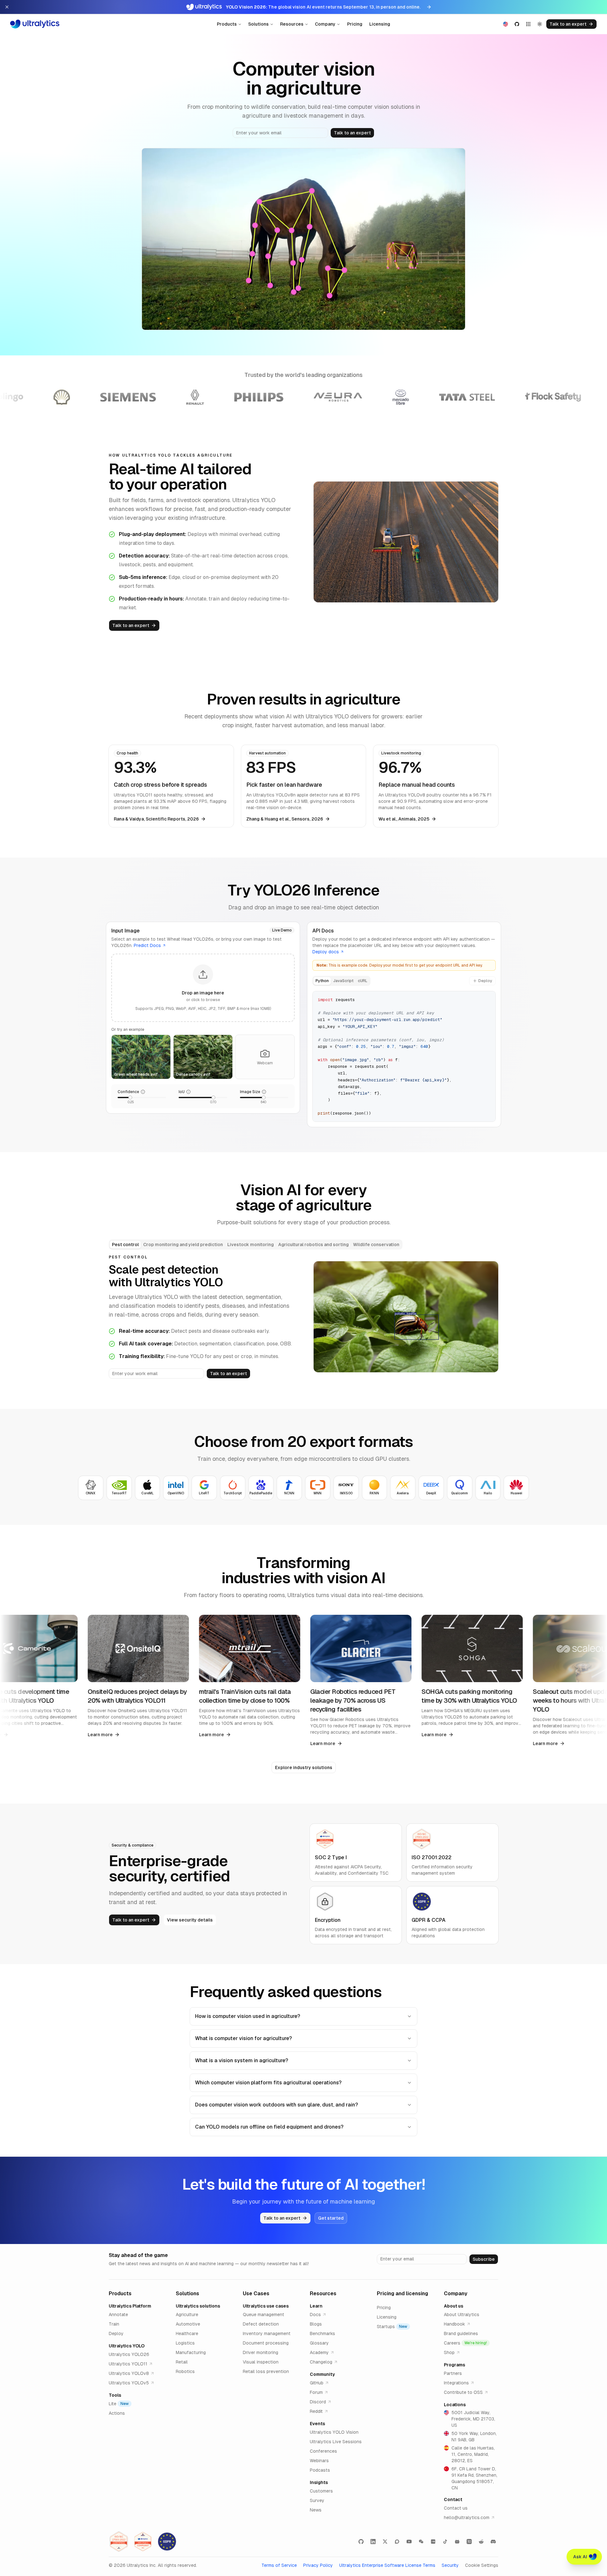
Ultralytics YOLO (127, 2346)
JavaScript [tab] (343, 981)
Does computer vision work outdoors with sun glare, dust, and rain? (276, 2105)
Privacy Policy (318, 2565)
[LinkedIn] (373, 2542)
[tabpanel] (404, 1056)
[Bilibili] (457, 2542)
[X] (385, 2542)
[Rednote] (433, 2542)
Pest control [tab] (125, 1245)
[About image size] (264, 1092)
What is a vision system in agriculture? (242, 2060)
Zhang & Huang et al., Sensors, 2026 (285, 819)
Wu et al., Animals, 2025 (404, 819)
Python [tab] (322, 981)
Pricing (355, 24)
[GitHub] (361, 2542)
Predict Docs (147, 945)
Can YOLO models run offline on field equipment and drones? (269, 2127)
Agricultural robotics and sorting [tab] (313, 1245)
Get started (331, 2218)
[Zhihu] (469, 2542)
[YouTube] (409, 2542)
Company (325, 24)
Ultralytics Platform (130, 2306)
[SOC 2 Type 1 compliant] (143, 2542)
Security (450, 2565)
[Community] (397, 2542)
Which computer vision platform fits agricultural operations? (268, 2083)
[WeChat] (421, 2542)
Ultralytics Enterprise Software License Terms (387, 2565)
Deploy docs (326, 952)
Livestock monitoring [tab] (251, 1245)
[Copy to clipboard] (488, 998)
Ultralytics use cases (266, 2306)
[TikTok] (445, 2542)
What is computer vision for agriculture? (243, 2038)
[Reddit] (481, 2542)
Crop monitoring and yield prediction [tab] (183, 1245)
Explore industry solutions (304, 1768)
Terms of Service (279, 2565)
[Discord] (493, 2542)
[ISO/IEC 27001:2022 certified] (119, 2542)
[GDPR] (167, 2542)
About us (454, 2306)
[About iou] (188, 1092)
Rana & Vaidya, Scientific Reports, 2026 (156, 819)
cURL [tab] (363, 981)
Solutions (258, 24)
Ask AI (580, 2557)
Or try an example (128, 1030)
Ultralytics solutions (198, 2306)
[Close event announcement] (7, 7)
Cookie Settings (482, 2565)
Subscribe (484, 2259)
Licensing (380, 24)
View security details (190, 1920)
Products (227, 24)
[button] (203, 988)
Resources (292, 24)
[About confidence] (143, 1092)
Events (317, 2424)
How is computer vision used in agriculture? (248, 2016)
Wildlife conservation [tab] (376, 1245)
